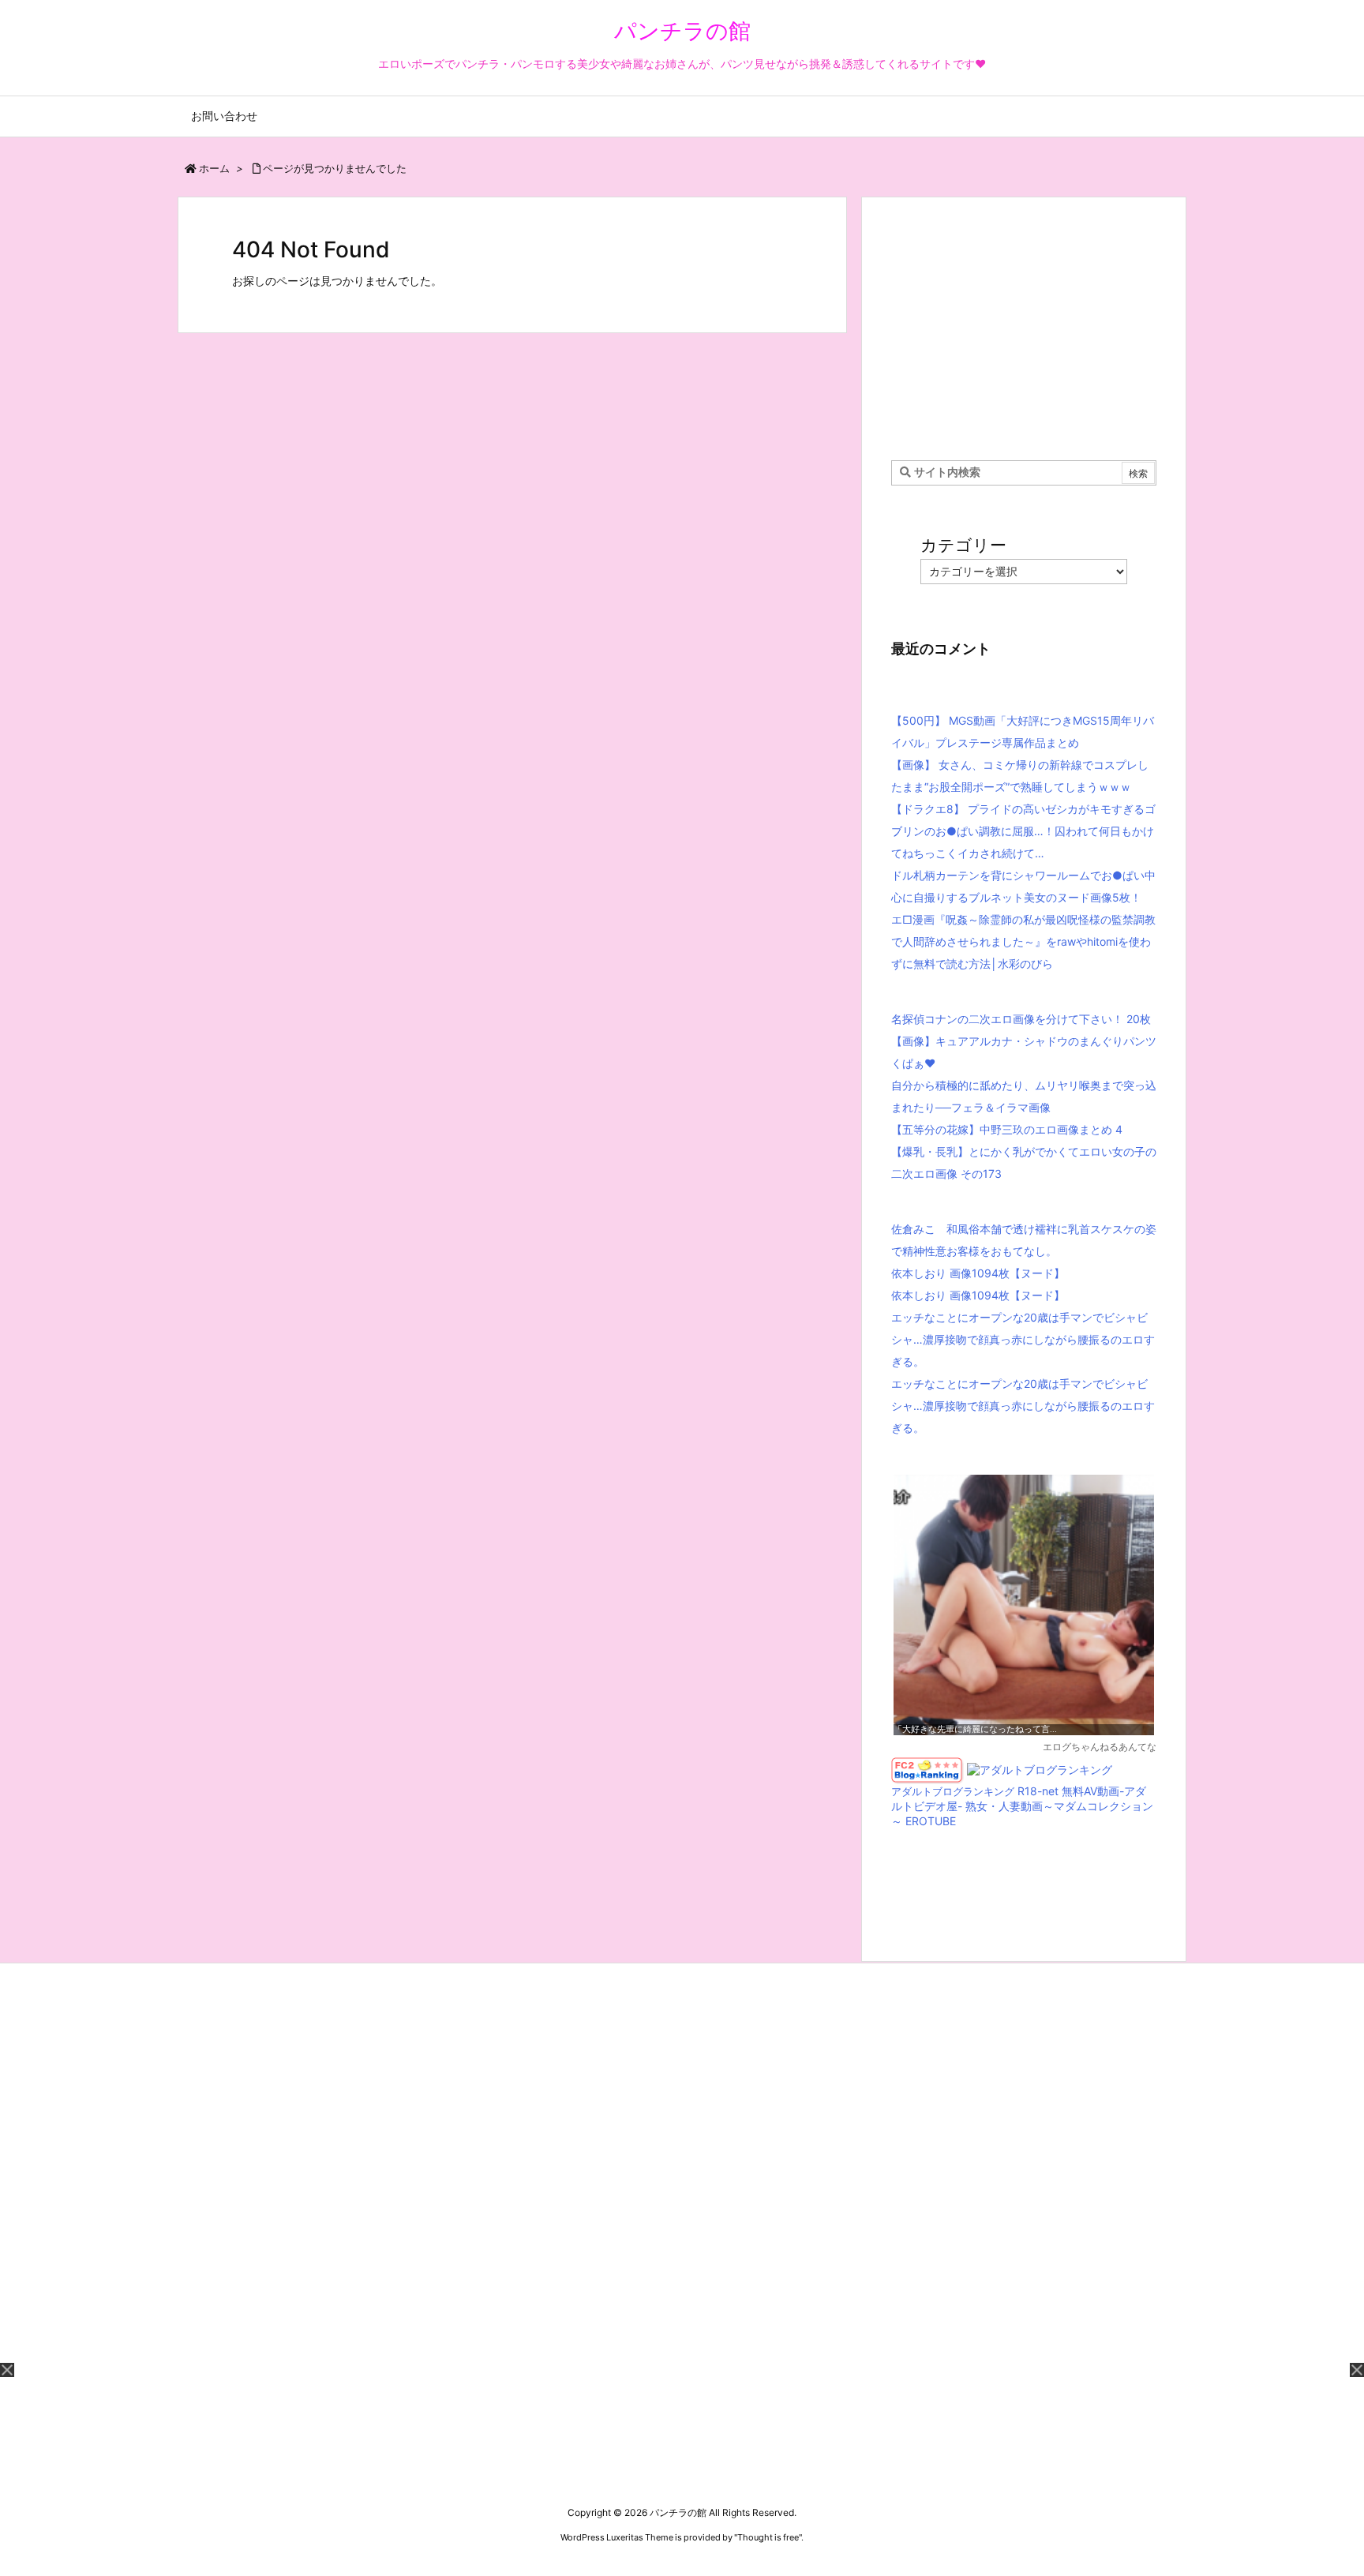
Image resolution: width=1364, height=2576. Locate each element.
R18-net (1038, 1791)
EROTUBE (931, 1821)
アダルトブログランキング (953, 1792)
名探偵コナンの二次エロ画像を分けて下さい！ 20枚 (1021, 1019)
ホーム (214, 168)
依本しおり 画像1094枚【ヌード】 (978, 1273)
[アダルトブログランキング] (1040, 1769)
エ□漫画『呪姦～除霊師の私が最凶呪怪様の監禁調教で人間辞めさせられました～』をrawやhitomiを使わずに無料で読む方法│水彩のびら (1023, 941)
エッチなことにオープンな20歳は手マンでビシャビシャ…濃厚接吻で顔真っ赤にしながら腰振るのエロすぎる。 (1023, 1339)
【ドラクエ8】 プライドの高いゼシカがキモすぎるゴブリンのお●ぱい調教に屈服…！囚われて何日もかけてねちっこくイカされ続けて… (1023, 831)
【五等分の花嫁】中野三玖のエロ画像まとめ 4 (1007, 1129)
